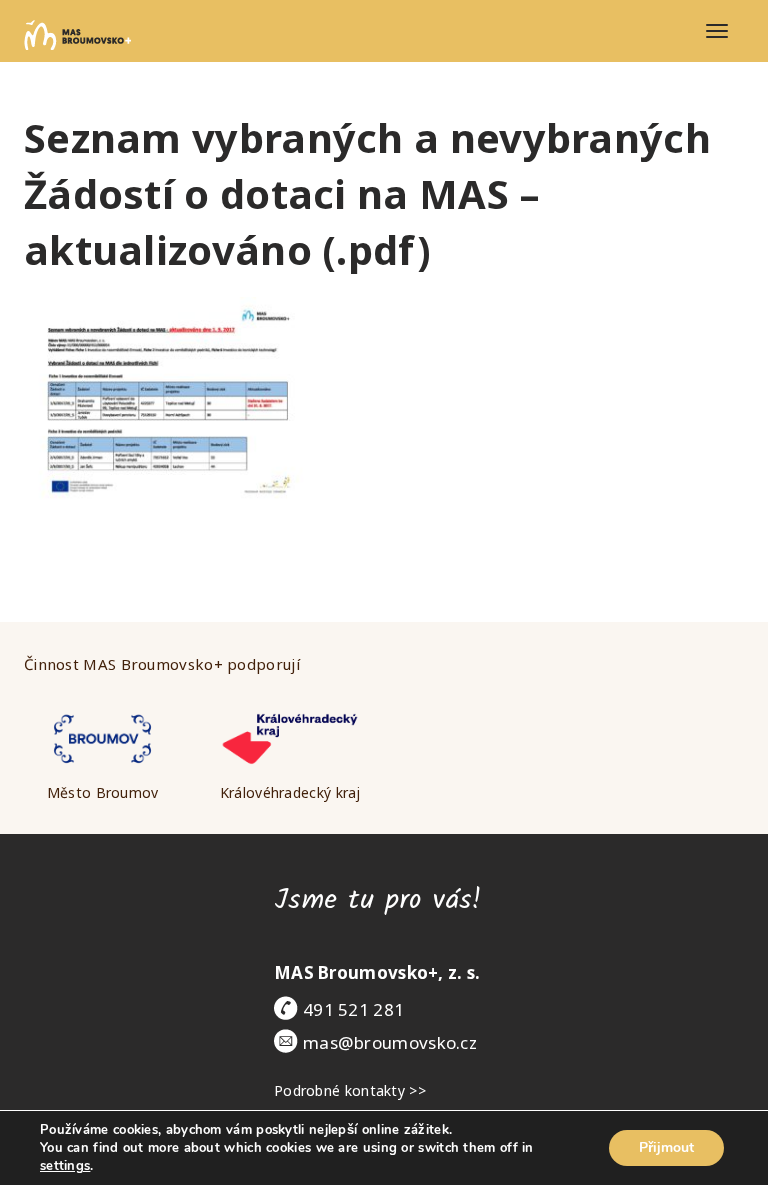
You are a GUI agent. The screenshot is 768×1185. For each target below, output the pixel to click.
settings (65, 1166)
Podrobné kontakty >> (350, 1090)
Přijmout (666, 1147)
